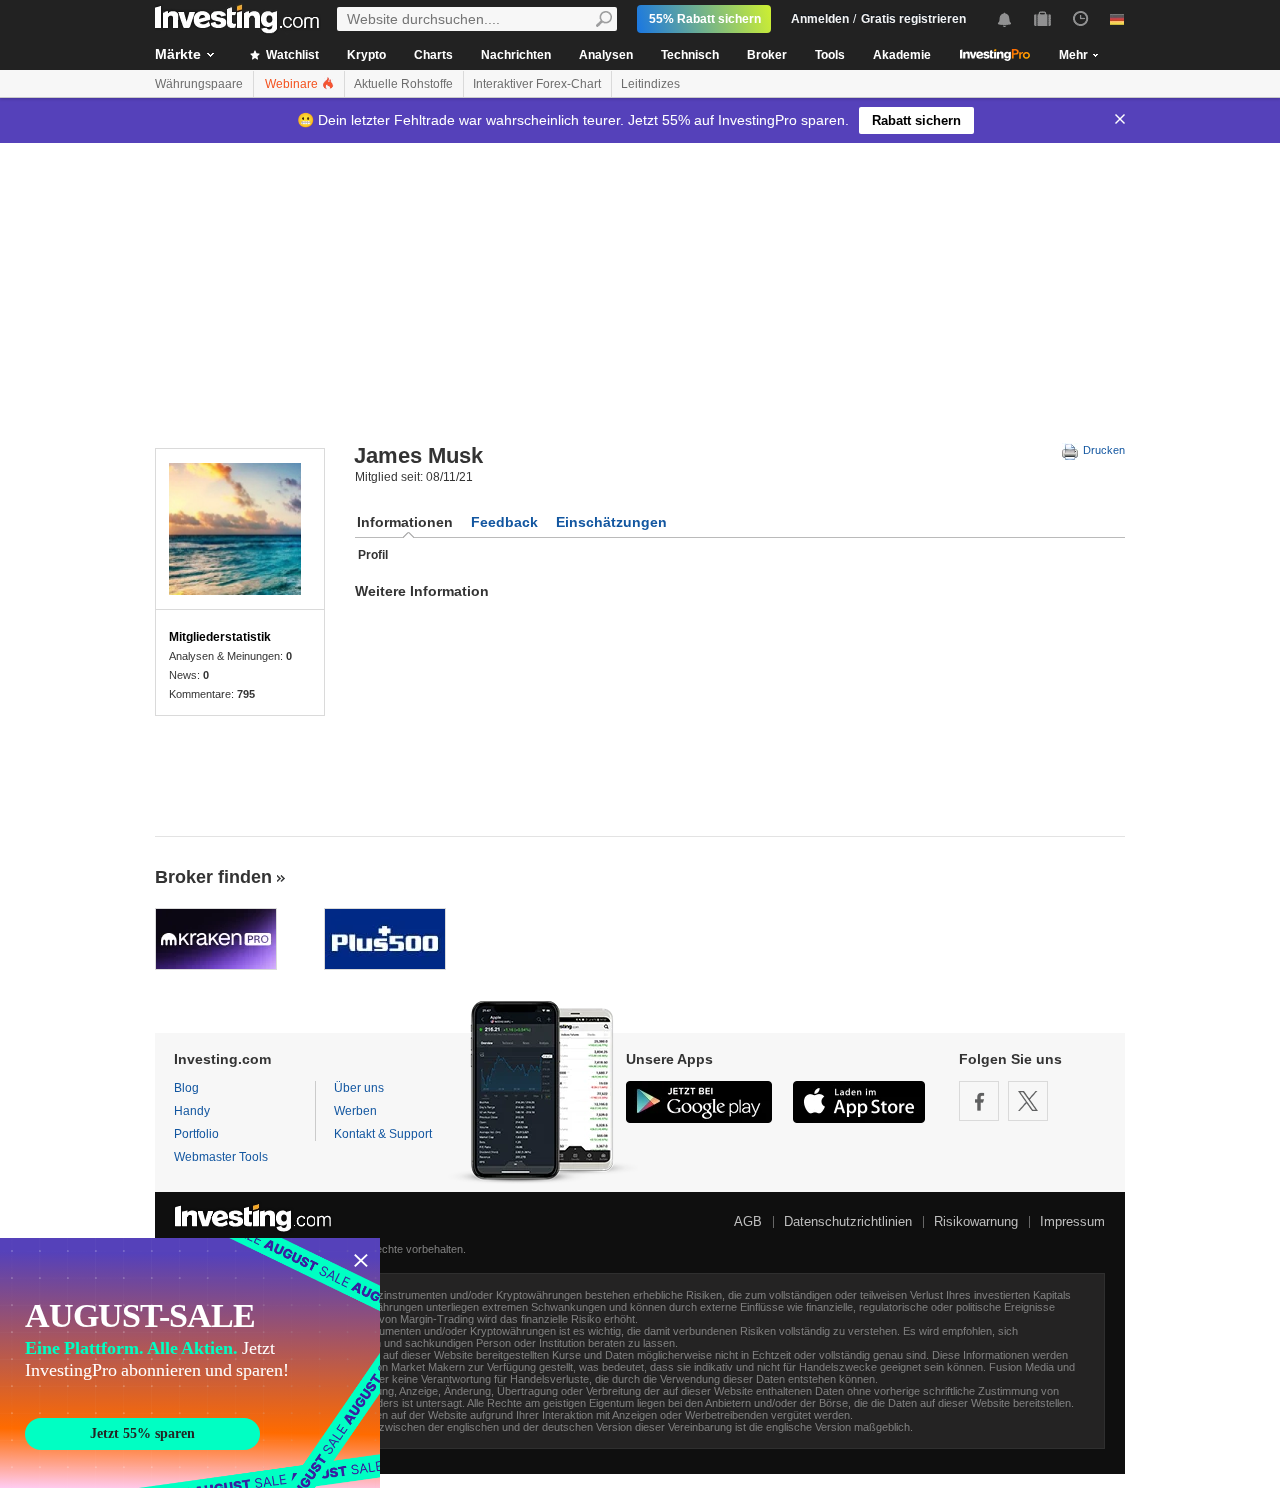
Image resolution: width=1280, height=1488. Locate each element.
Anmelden (820, 19)
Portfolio (196, 1134)
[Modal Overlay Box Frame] (190, 1363)
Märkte (178, 54)
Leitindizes (650, 84)
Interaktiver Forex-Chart (537, 84)
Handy (192, 1111)
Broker (767, 55)
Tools (830, 55)
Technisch (690, 55)
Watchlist (291, 55)
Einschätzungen (611, 522)
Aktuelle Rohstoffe (403, 84)
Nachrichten (516, 55)
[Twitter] (1028, 1101)
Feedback (504, 522)
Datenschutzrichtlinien (848, 1221)
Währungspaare (199, 84)
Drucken (1102, 450)
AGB (748, 1221)
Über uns (359, 1088)
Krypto (366, 55)
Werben (355, 1111)
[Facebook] (979, 1101)
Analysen (606, 55)
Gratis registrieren (913, 19)
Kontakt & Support (383, 1134)
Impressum (1072, 1221)
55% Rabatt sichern (705, 19)
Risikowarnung (976, 1221)
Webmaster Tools (221, 1157)
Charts (433, 55)
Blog (186, 1088)
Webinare (293, 84)
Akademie (902, 55)
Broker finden (213, 877)
